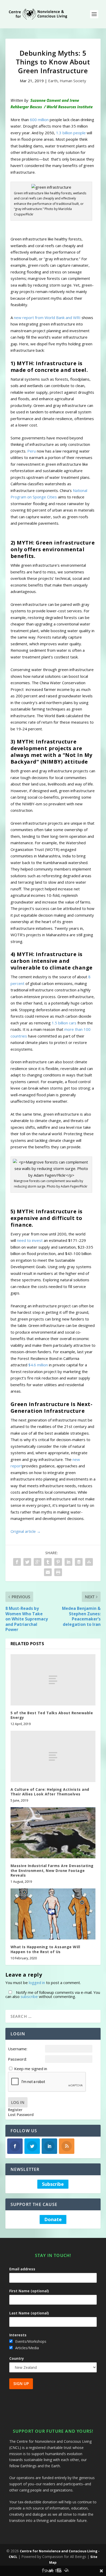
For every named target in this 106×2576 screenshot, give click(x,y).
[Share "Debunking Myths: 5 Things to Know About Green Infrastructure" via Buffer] (79, 1562)
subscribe (29, 1996)
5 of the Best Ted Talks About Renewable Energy (52, 1715)
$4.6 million (38, 1365)
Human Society (73, 81)
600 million (39, 120)
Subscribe (53, 2184)
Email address (22, 2269)
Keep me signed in (31, 2069)
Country (17, 2358)
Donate (53, 2219)
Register (15, 2110)
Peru (32, 451)
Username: (18, 2049)
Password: (17, 2059)
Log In (18, 2102)
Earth (53, 81)
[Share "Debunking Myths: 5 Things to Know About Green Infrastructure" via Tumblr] (48, 1562)
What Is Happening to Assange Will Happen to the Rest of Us (45, 1949)
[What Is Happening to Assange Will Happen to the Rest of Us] (53, 1914)
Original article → (26, 1531)
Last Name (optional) (29, 2313)
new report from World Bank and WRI (47, 317)
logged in (37, 1983)
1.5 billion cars (64, 1023)
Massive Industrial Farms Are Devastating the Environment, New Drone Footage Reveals (52, 1870)
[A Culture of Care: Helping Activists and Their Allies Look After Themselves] (53, 1756)
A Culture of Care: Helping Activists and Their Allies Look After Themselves (50, 1792)
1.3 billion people (71, 133)
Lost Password (21, 2115)
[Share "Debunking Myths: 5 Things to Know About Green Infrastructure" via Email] (48, 1572)
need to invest (30, 1240)
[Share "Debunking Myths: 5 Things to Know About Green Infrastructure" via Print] (58, 1572)
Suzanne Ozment (46, 100)
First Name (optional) (29, 2291)
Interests (18, 2335)
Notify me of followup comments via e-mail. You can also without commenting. (53, 1994)
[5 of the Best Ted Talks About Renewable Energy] (53, 1680)
